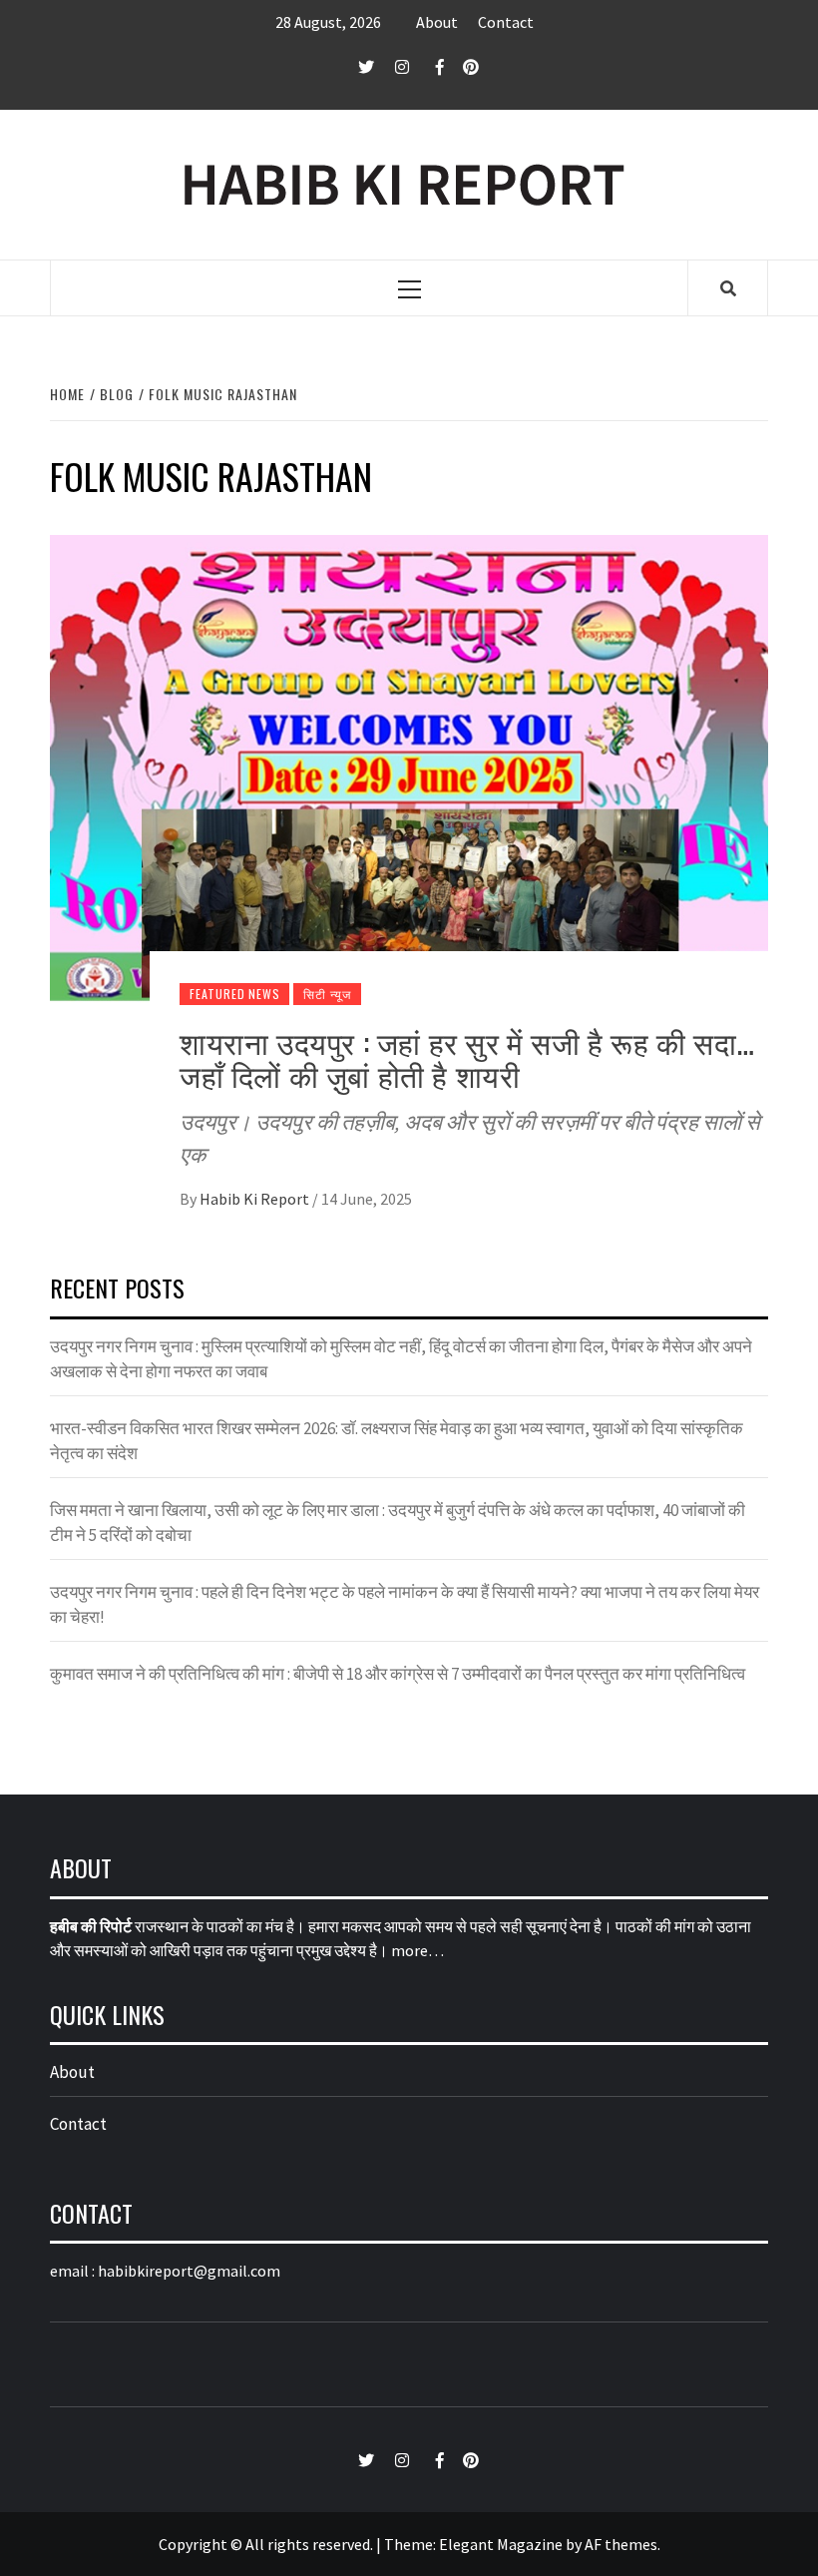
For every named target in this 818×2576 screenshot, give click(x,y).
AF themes (621, 2544)
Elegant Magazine (501, 2544)
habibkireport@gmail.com (189, 2271)
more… (417, 1950)
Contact (506, 22)
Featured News (234, 994)
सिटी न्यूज (327, 994)
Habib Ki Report (256, 1199)
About (437, 22)
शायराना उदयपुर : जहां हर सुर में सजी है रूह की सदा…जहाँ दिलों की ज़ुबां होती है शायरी (467, 1058)
